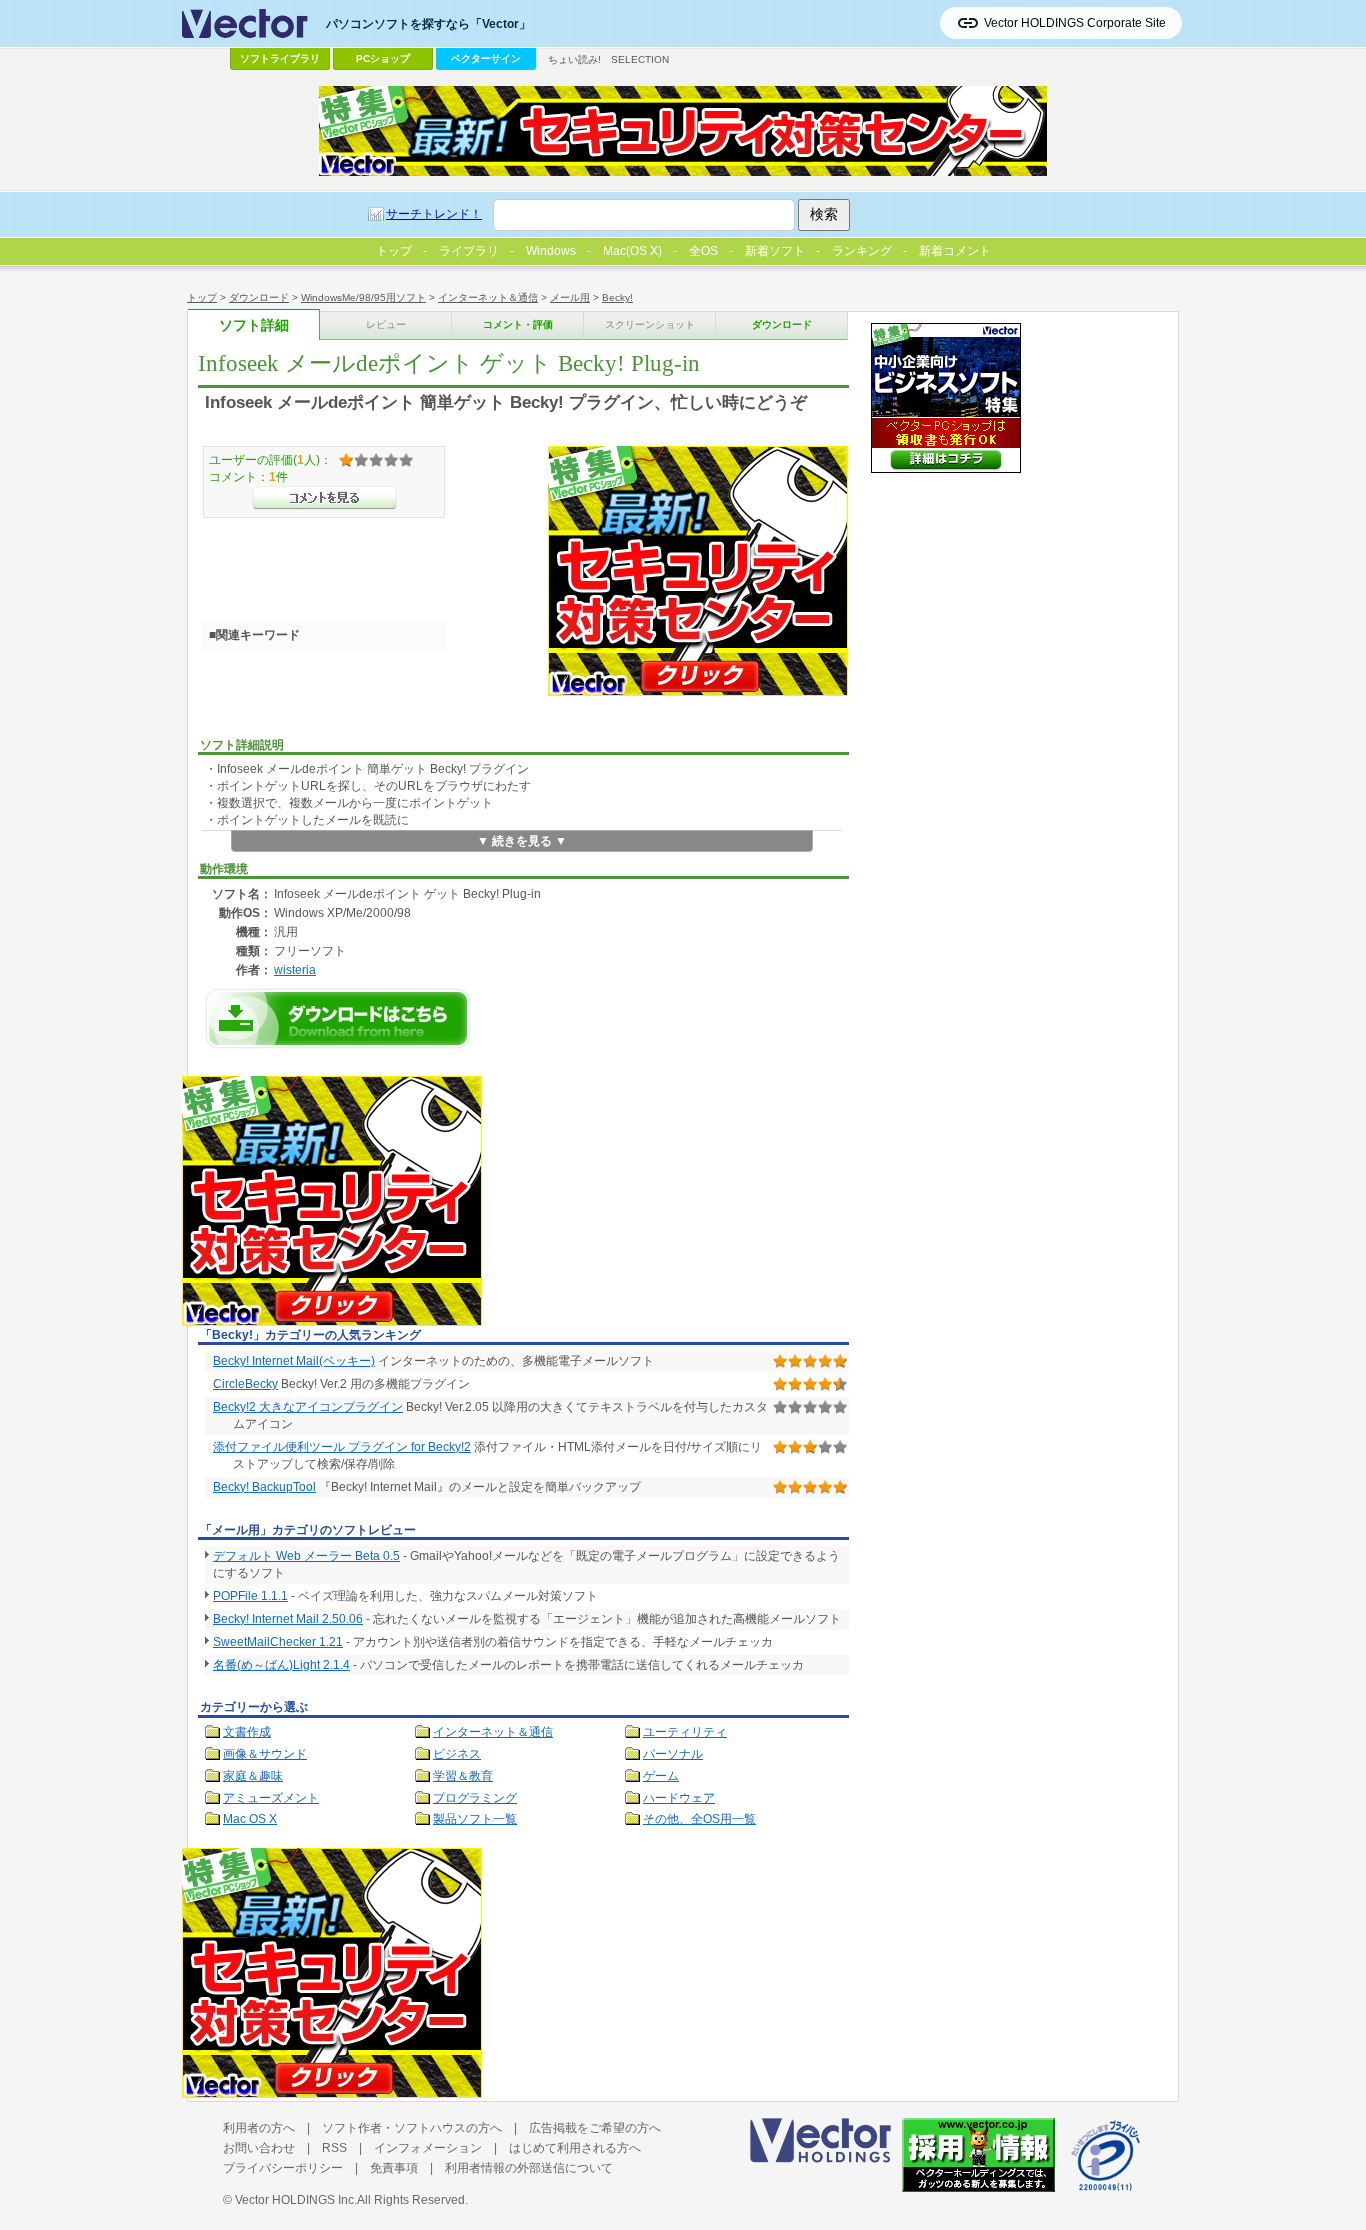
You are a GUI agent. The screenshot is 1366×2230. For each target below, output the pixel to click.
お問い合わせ (259, 2148)
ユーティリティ (685, 1732)
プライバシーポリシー (283, 2168)
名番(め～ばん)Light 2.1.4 (281, 1665)
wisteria (295, 969)
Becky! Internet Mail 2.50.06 (288, 1619)
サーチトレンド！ (434, 214)
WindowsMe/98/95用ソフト (363, 297)
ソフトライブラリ (280, 58)
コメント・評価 (518, 324)
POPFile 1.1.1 (250, 1596)
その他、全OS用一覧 (699, 1819)
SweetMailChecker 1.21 (278, 1642)
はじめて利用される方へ (575, 2148)
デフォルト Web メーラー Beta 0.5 (306, 1556)
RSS (334, 2148)
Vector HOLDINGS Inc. (296, 2200)
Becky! (617, 297)
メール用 (570, 297)
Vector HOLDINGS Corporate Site (1075, 23)
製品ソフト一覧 (475, 1819)
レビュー (386, 324)
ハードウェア (679, 1798)
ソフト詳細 (254, 325)
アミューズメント (271, 1798)
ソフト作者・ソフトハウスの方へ (412, 2128)
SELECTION (640, 59)
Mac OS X (250, 1819)
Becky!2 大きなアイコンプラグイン (308, 1407)
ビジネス (457, 1754)
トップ (202, 297)
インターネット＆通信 (488, 297)
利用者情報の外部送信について (529, 2168)
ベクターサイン (486, 58)
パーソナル (673, 1754)
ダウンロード (259, 297)
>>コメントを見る (324, 498)
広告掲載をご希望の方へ (595, 2128)
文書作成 (247, 1732)
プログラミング (475, 1798)
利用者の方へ (259, 2128)
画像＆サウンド (265, 1754)
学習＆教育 (463, 1776)
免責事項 (394, 2168)
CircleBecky (245, 1384)
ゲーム (661, 1776)
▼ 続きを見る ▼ (522, 841)
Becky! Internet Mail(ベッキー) (294, 1361)
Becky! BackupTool (264, 1487)
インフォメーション (428, 2148)
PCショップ (383, 58)
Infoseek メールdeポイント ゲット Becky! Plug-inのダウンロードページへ (338, 1018)
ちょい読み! (574, 59)
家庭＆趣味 (253, 1776)
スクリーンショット (650, 324)
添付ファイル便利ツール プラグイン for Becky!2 (342, 1447)
